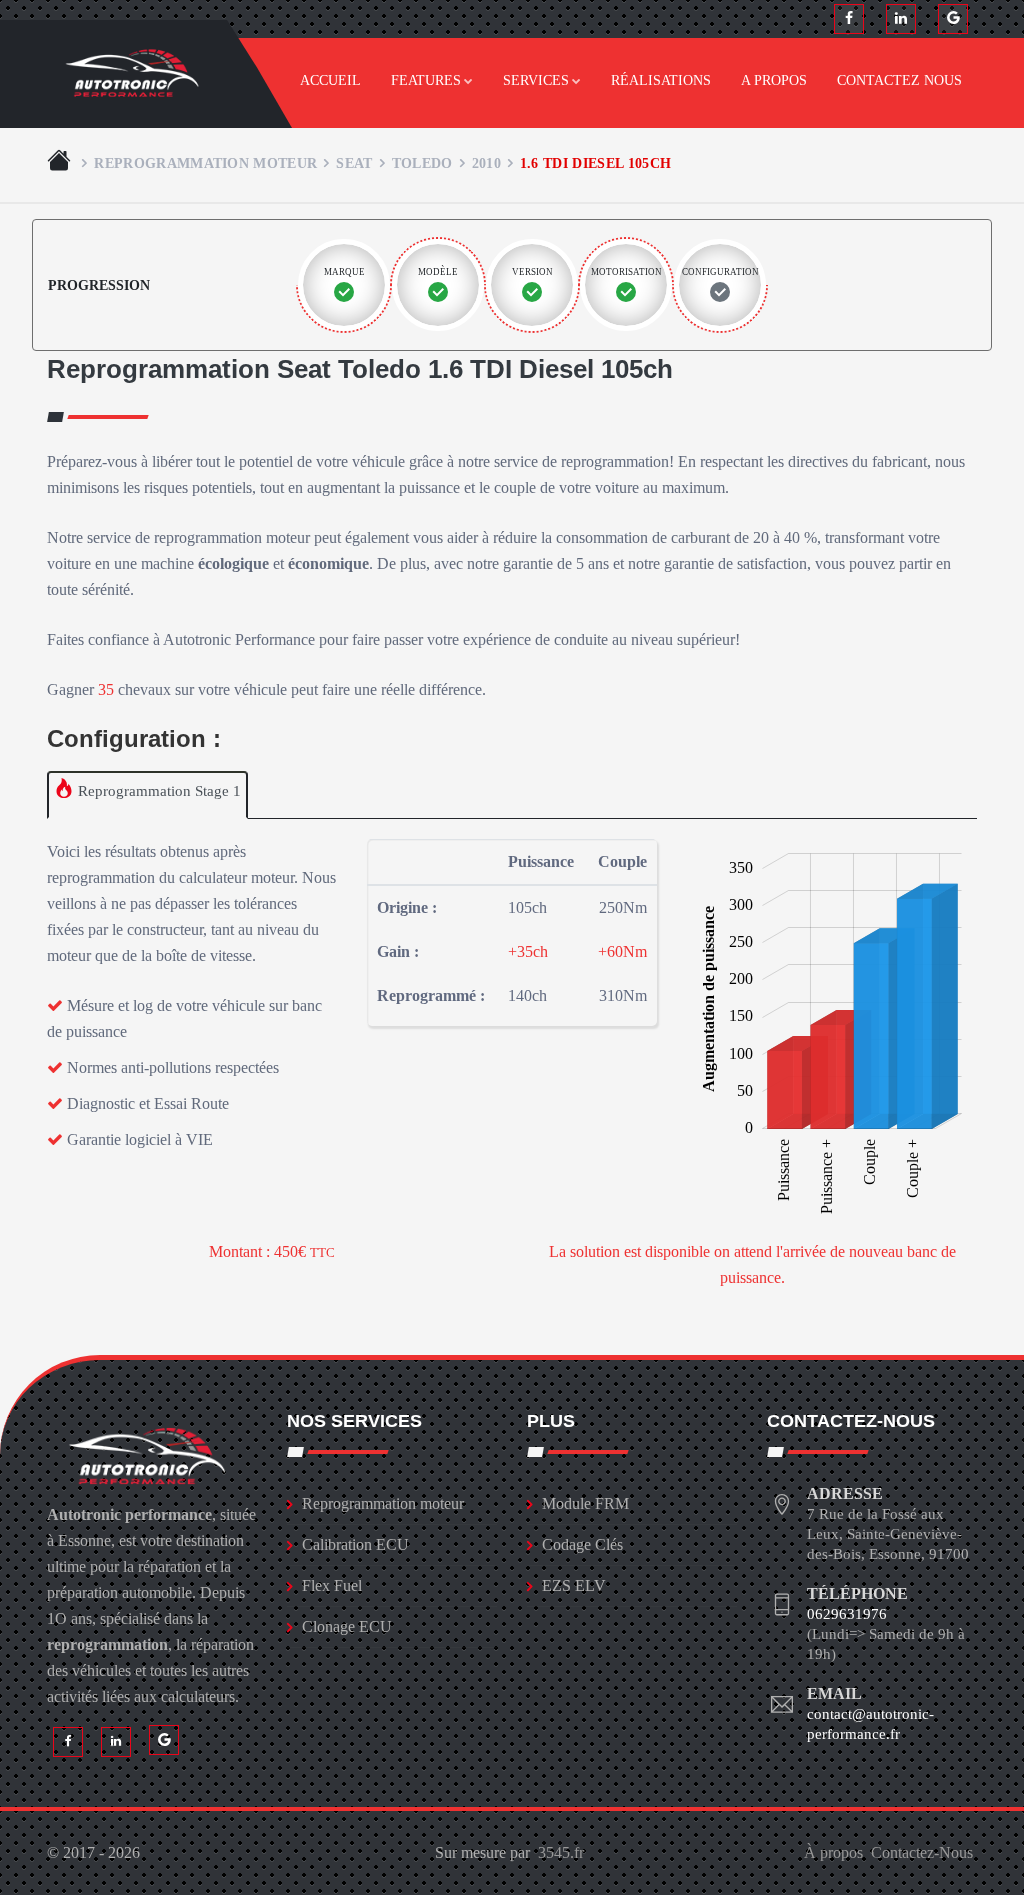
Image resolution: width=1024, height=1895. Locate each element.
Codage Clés (582, 1544)
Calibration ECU (355, 1544)
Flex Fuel (332, 1585)
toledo (422, 163)
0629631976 (847, 1614)
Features (426, 80)
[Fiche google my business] (953, 19)
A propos (774, 80)
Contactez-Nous (922, 1852)
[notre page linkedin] (901, 19)
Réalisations (661, 80)
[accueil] (61, 163)
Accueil (330, 80)
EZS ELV (574, 1585)
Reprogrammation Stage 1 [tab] (157, 791)
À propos (833, 1852)
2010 (486, 163)
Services (536, 80)
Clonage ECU (347, 1626)
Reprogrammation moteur (205, 163)
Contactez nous (899, 80)
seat (354, 163)
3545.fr (561, 1852)
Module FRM (585, 1503)
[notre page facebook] (849, 19)
